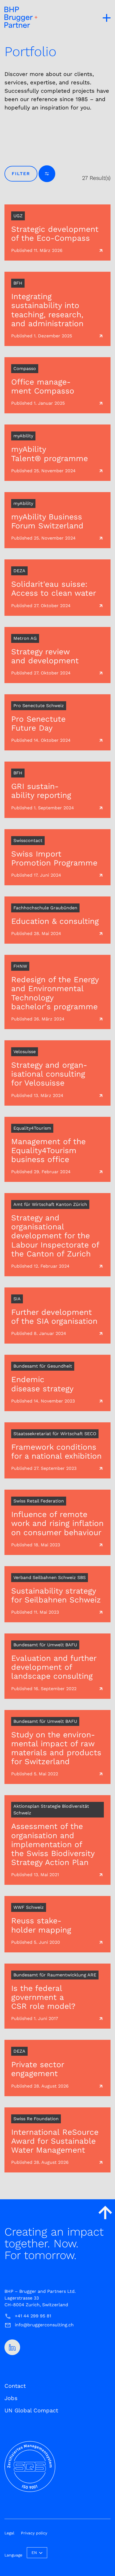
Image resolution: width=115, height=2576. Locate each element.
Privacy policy (34, 2533)
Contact (15, 2386)
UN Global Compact (31, 2410)
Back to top (105, 2212)
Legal (9, 2533)
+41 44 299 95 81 (33, 2316)
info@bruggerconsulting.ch (44, 2325)
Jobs (11, 2398)
